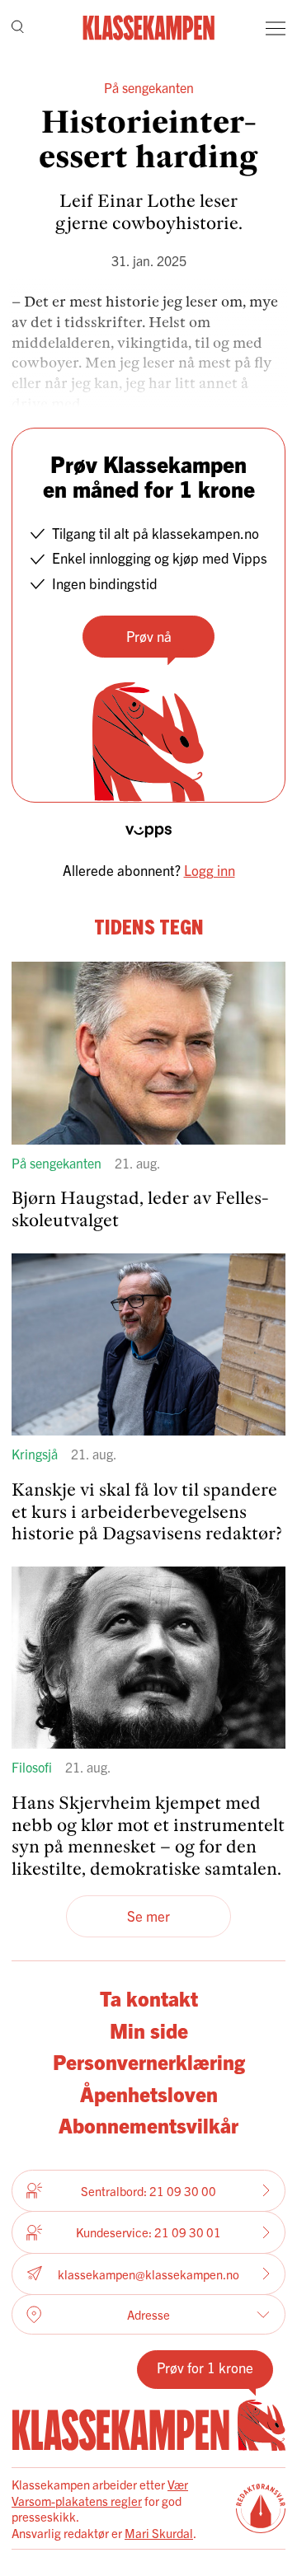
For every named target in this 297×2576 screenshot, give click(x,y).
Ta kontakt (149, 1998)
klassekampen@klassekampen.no (148, 2274)
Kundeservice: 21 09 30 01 (148, 2232)
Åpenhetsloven (149, 2093)
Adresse (148, 2314)
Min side (149, 2030)
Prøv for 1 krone (205, 2367)
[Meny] (276, 28)
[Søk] (18, 28)
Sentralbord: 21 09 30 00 (148, 2191)
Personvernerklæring (149, 2061)
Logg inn (210, 870)
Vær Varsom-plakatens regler (100, 2492)
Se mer (148, 1916)
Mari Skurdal (159, 2533)
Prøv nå (149, 636)
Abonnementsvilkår (148, 2124)
